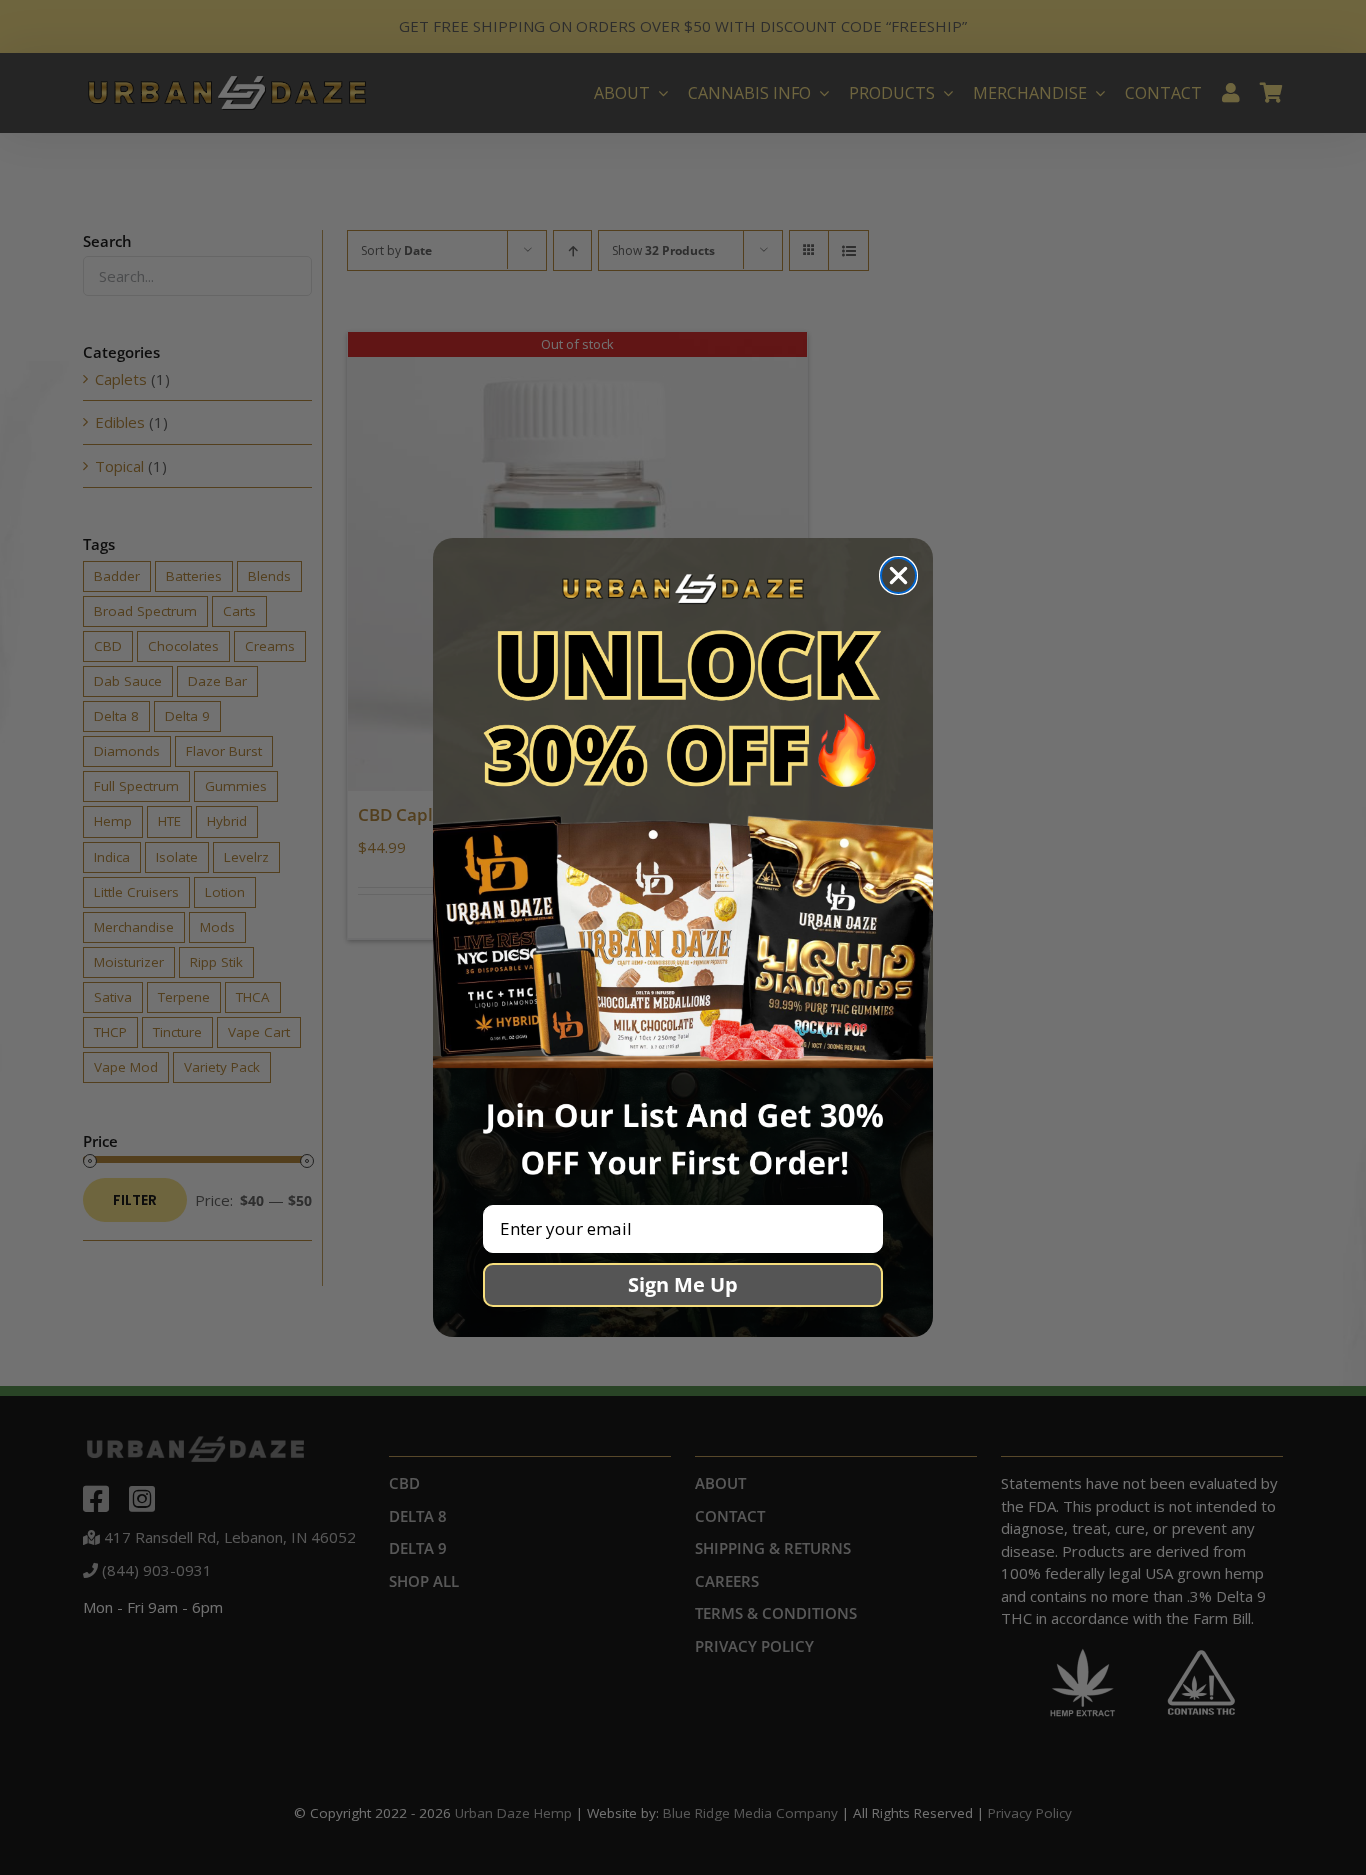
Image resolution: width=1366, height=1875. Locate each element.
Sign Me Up (683, 1284)
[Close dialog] (898, 575)
